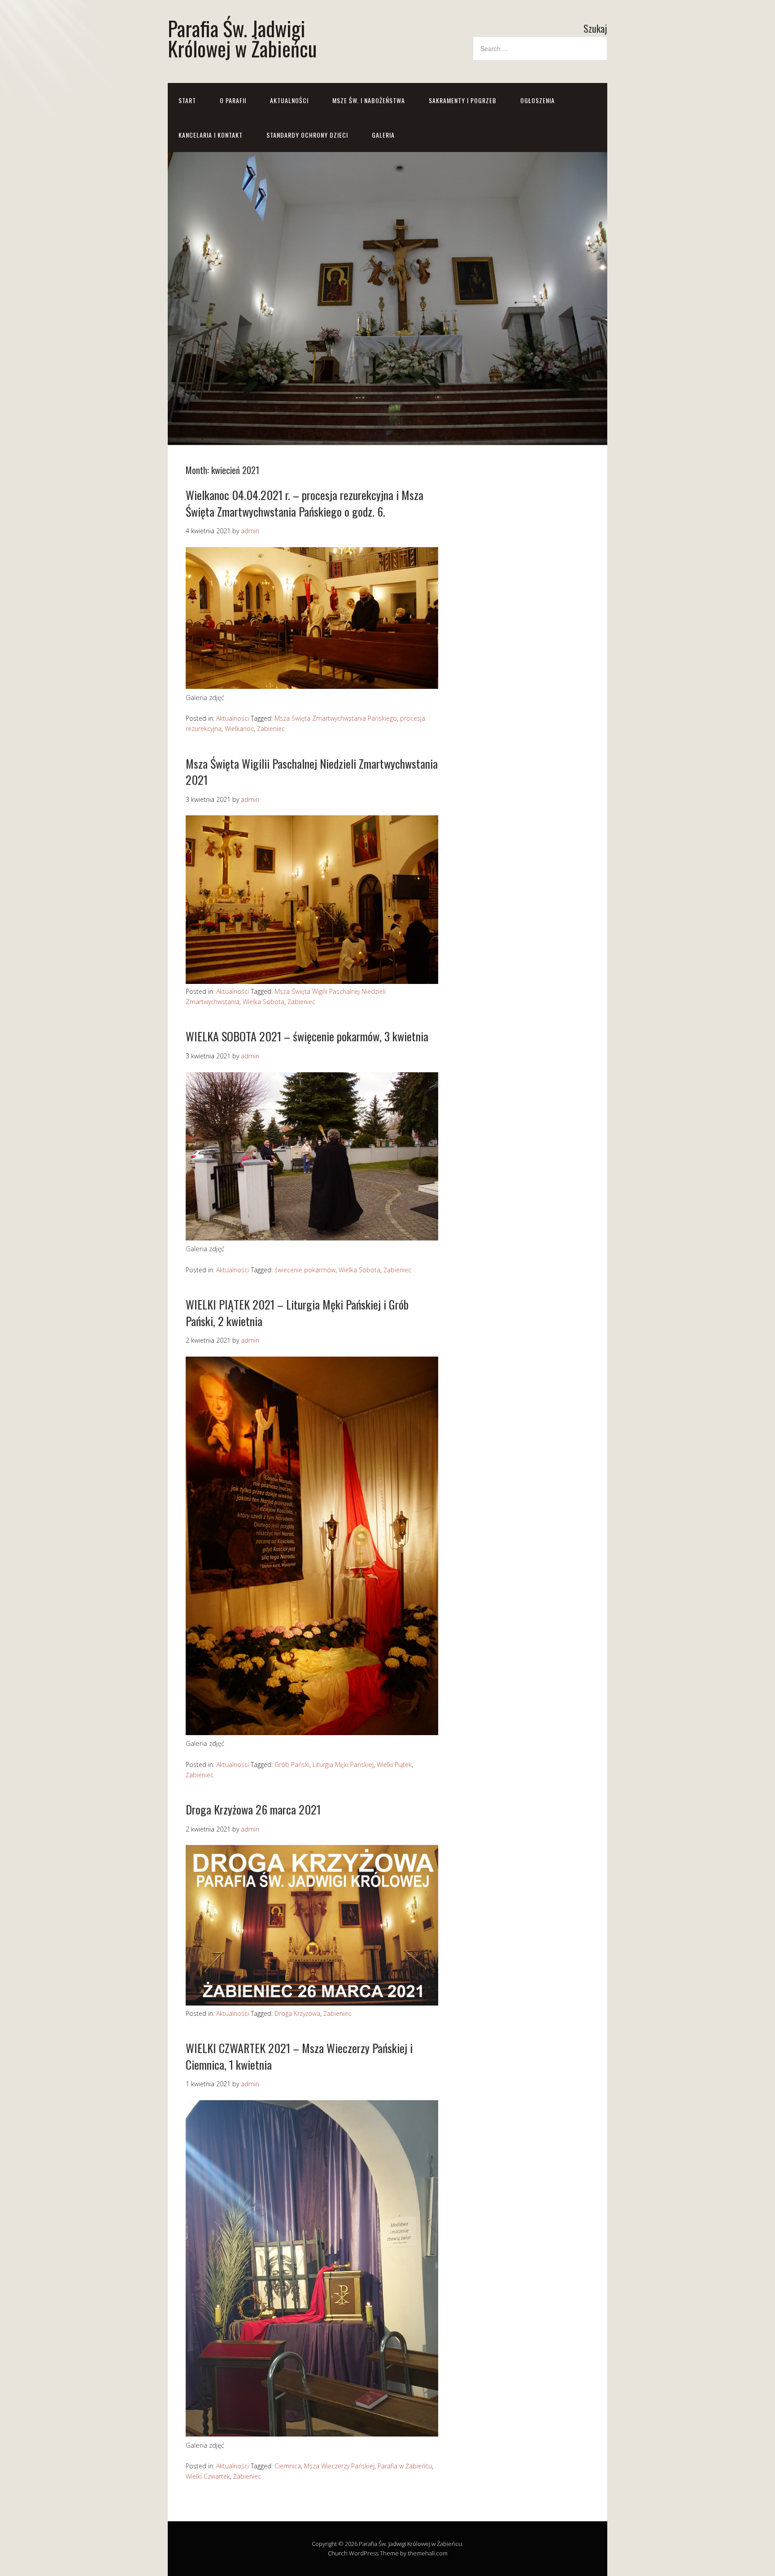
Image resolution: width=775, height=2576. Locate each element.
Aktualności (289, 100)
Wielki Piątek (394, 1764)
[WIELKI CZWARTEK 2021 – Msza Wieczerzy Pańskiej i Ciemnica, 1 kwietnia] (312, 2434)
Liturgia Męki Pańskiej (343, 1764)
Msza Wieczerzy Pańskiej (339, 2466)
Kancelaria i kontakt (211, 135)
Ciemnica (288, 2466)
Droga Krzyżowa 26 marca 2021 (253, 1809)
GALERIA (383, 135)
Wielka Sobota (263, 1002)
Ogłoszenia (538, 100)
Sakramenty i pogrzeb (463, 100)
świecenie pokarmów (305, 1270)
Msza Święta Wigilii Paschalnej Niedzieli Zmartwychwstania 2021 (312, 772)
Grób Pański (292, 1764)
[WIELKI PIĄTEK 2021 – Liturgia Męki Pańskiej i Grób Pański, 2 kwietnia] (312, 1732)
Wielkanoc (239, 729)
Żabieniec (271, 729)
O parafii (233, 100)
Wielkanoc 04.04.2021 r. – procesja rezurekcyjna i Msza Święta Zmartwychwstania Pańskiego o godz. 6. (305, 503)
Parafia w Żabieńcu (405, 2466)
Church (338, 2553)
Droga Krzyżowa (297, 2013)
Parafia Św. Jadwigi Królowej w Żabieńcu (242, 38)
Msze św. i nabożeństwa (369, 100)
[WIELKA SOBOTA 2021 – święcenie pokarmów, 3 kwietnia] (312, 1238)
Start (187, 100)
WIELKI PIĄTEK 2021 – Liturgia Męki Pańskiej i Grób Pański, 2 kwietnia (297, 1312)
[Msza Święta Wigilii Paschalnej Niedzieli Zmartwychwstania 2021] (312, 981)
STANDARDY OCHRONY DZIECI (307, 135)
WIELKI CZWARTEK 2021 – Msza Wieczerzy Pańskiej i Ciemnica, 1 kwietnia (299, 2056)
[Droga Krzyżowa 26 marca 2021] (312, 2003)
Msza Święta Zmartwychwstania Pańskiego (336, 718)
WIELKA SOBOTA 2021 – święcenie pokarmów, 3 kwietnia (307, 1036)
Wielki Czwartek (208, 2476)
